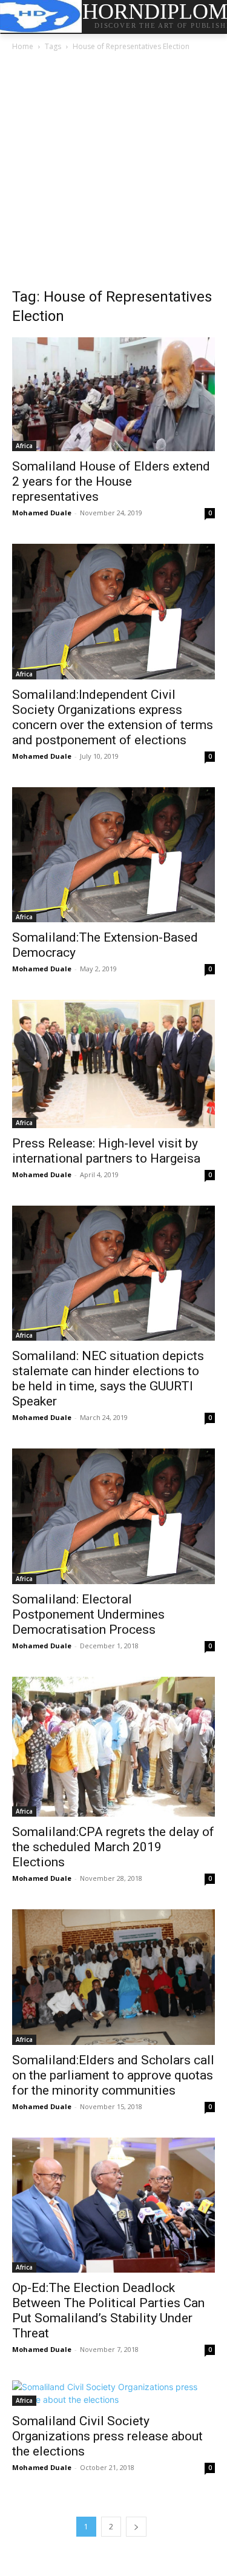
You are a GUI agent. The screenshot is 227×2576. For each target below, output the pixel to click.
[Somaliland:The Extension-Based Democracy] (113, 855)
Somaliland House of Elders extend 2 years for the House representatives (111, 481)
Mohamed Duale (42, 513)
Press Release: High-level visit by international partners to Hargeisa (106, 1151)
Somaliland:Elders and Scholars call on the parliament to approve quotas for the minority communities (113, 2075)
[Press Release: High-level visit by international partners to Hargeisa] (113, 1064)
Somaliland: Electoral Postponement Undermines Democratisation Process (88, 1614)
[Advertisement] (113, 173)
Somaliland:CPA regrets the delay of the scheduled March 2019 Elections (113, 1847)
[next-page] (136, 2527)
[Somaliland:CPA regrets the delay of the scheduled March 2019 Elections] (113, 1747)
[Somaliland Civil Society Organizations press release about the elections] (113, 2393)
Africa (24, 446)
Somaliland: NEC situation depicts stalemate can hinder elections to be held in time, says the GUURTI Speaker (108, 1379)
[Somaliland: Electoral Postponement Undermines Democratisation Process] (113, 1516)
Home (23, 46)
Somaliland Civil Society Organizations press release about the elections (107, 2436)
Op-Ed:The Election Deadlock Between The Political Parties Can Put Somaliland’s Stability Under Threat (108, 2310)
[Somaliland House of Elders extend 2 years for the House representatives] (113, 394)
